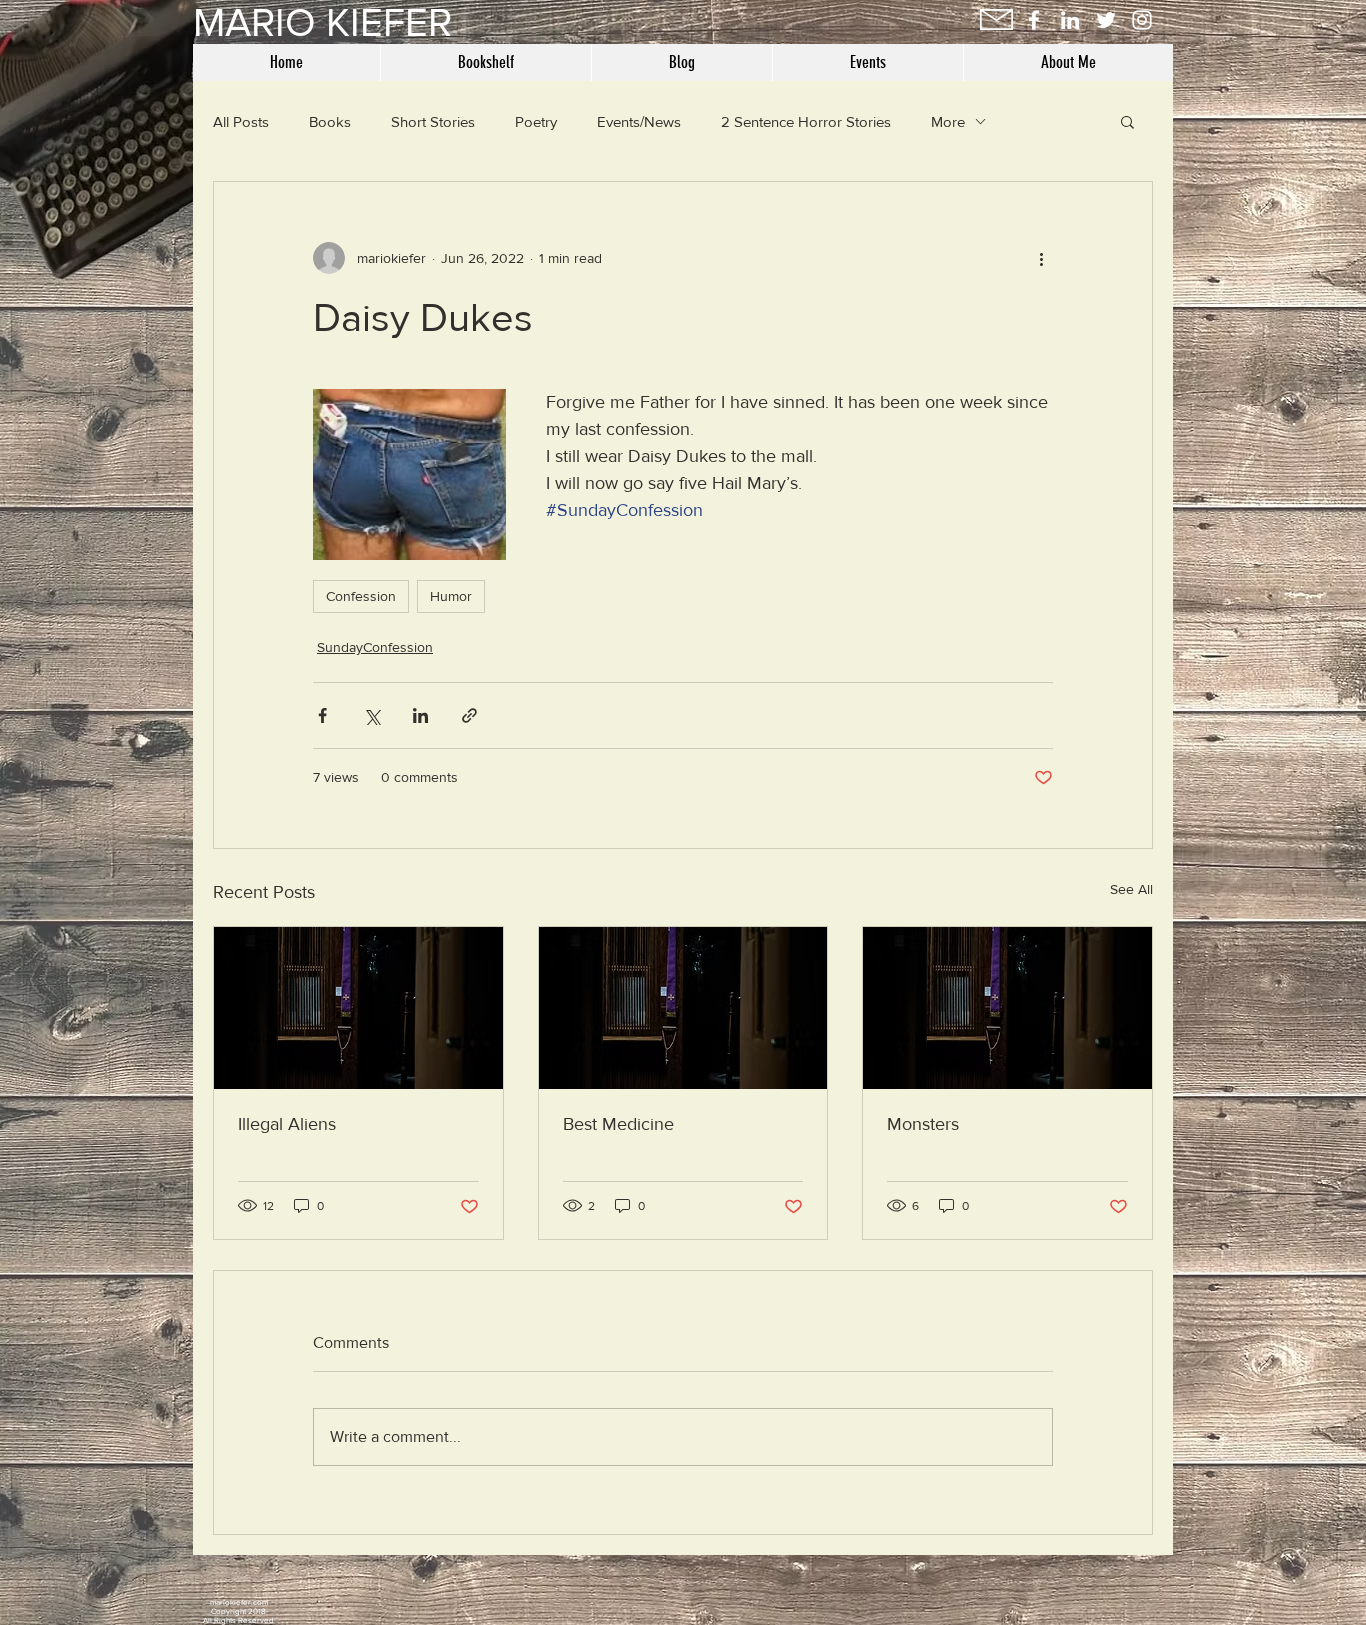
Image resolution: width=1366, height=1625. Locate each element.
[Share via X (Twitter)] (371, 715)
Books (330, 121)
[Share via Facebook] (322, 715)
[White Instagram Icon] (1142, 20)
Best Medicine (618, 1124)
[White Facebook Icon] (1034, 20)
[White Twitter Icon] (1106, 20)
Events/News (639, 121)
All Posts (241, 121)
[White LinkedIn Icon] (1070, 20)
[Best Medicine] (683, 1008)
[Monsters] (1007, 1008)
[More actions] (1041, 258)
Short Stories (433, 121)
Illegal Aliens (287, 1124)
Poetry (536, 121)
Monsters (923, 1124)
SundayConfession (375, 647)
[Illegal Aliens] (358, 1008)
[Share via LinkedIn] (420, 715)
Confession (361, 596)
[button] (1127, 121)
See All (1131, 889)
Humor (451, 596)
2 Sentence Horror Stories (806, 121)
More (948, 121)
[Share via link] (469, 715)
